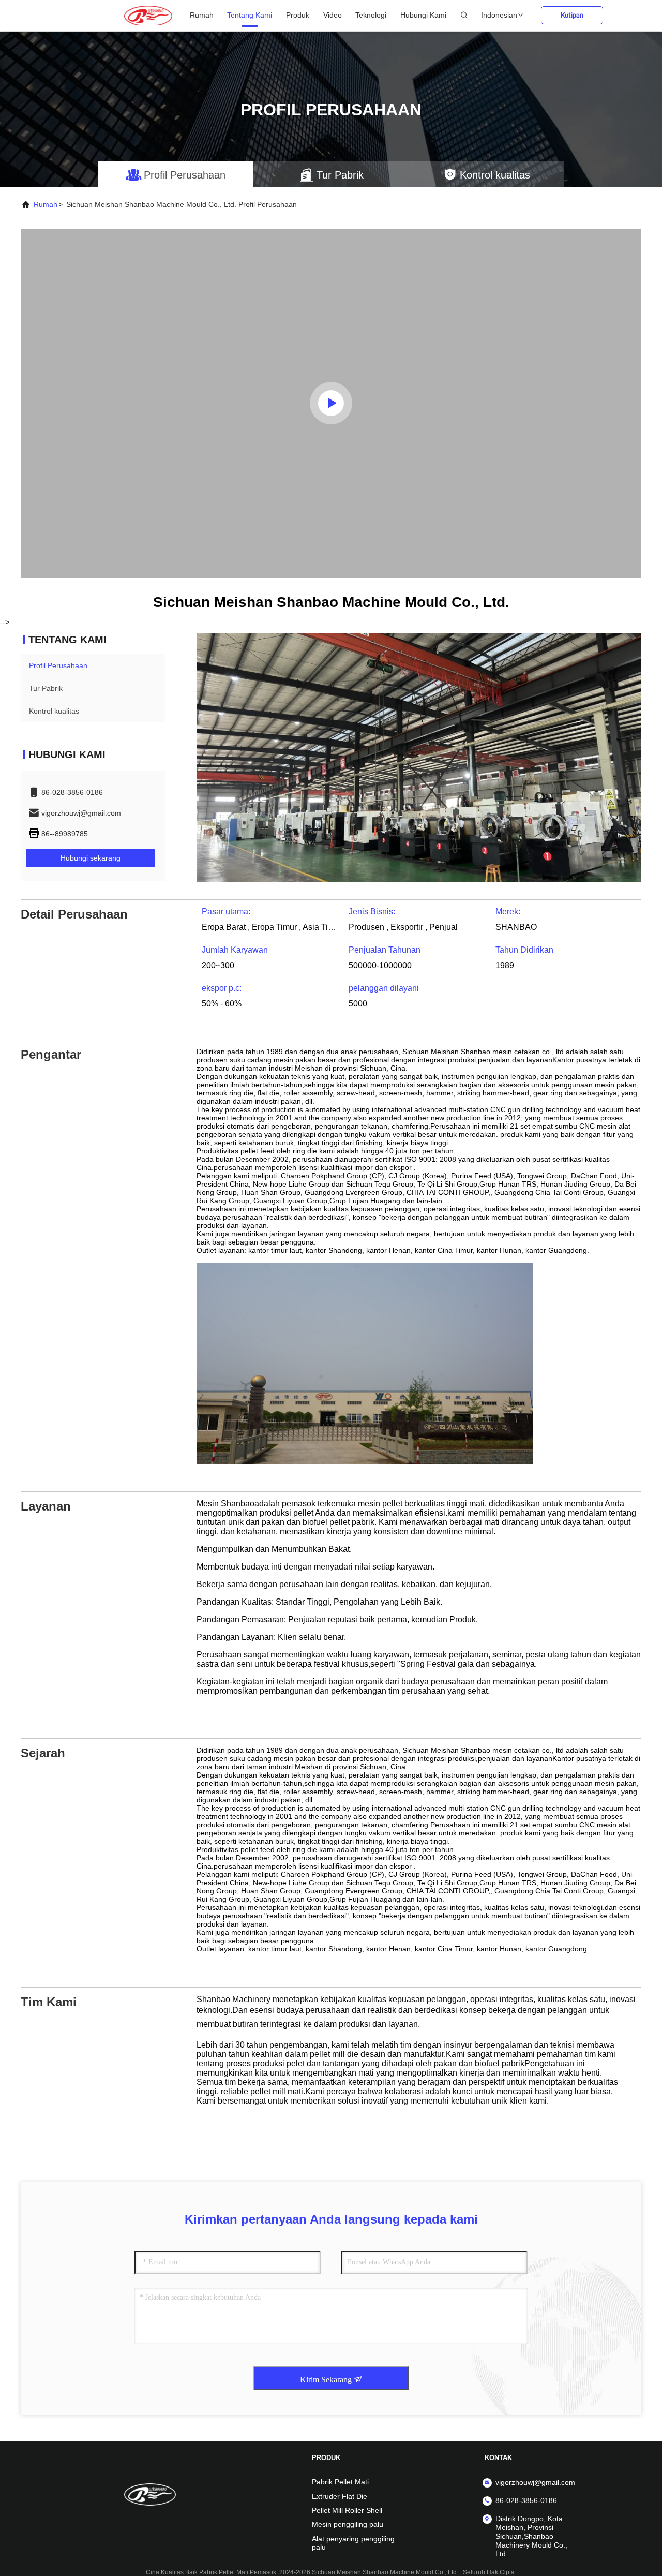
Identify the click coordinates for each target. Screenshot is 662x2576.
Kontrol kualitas (54, 711)
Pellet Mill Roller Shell (347, 2510)
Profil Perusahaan (58, 665)
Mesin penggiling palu (348, 2524)
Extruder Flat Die (340, 2496)
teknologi (371, 15)
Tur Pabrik (46, 688)
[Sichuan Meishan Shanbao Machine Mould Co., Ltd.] (148, 15)
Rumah (202, 15)
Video (333, 15)
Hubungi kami (423, 15)
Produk (298, 15)
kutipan (572, 15)
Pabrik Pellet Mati (340, 2482)
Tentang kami (250, 15)
